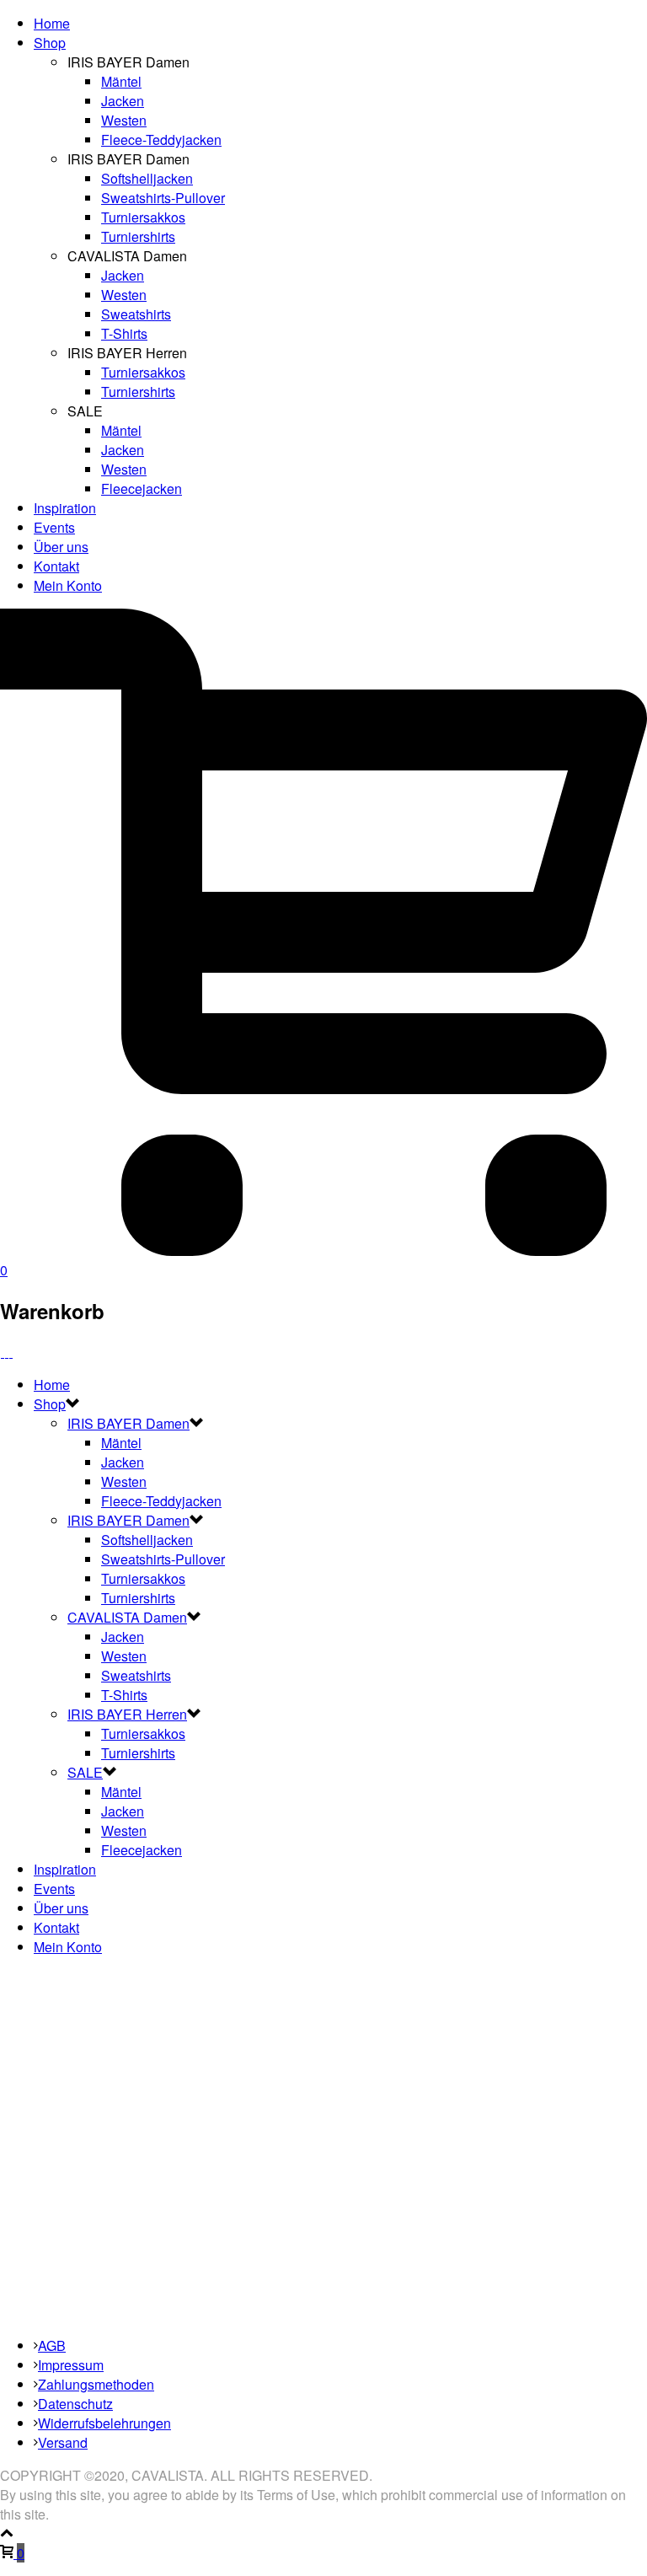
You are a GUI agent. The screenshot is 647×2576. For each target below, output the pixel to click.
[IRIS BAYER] (7, 1352)
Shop (50, 43)
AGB (52, 2345)
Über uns (61, 547)
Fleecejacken (142, 488)
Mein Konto (68, 585)
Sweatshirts (136, 314)
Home (52, 23)
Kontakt (56, 566)
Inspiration (65, 508)
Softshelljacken (147, 178)
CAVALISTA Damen (127, 1617)
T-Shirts (124, 333)
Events (54, 527)
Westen (124, 120)
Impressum (71, 2365)
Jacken (123, 101)
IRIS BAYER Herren (127, 1714)
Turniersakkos (143, 217)
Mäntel (121, 81)
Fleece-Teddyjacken (161, 140)
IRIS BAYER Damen (128, 1423)
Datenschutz (75, 2404)
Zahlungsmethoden (96, 2384)
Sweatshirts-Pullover (163, 198)
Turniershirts (138, 236)
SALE (85, 1772)
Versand (63, 2442)
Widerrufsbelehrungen (104, 2423)
